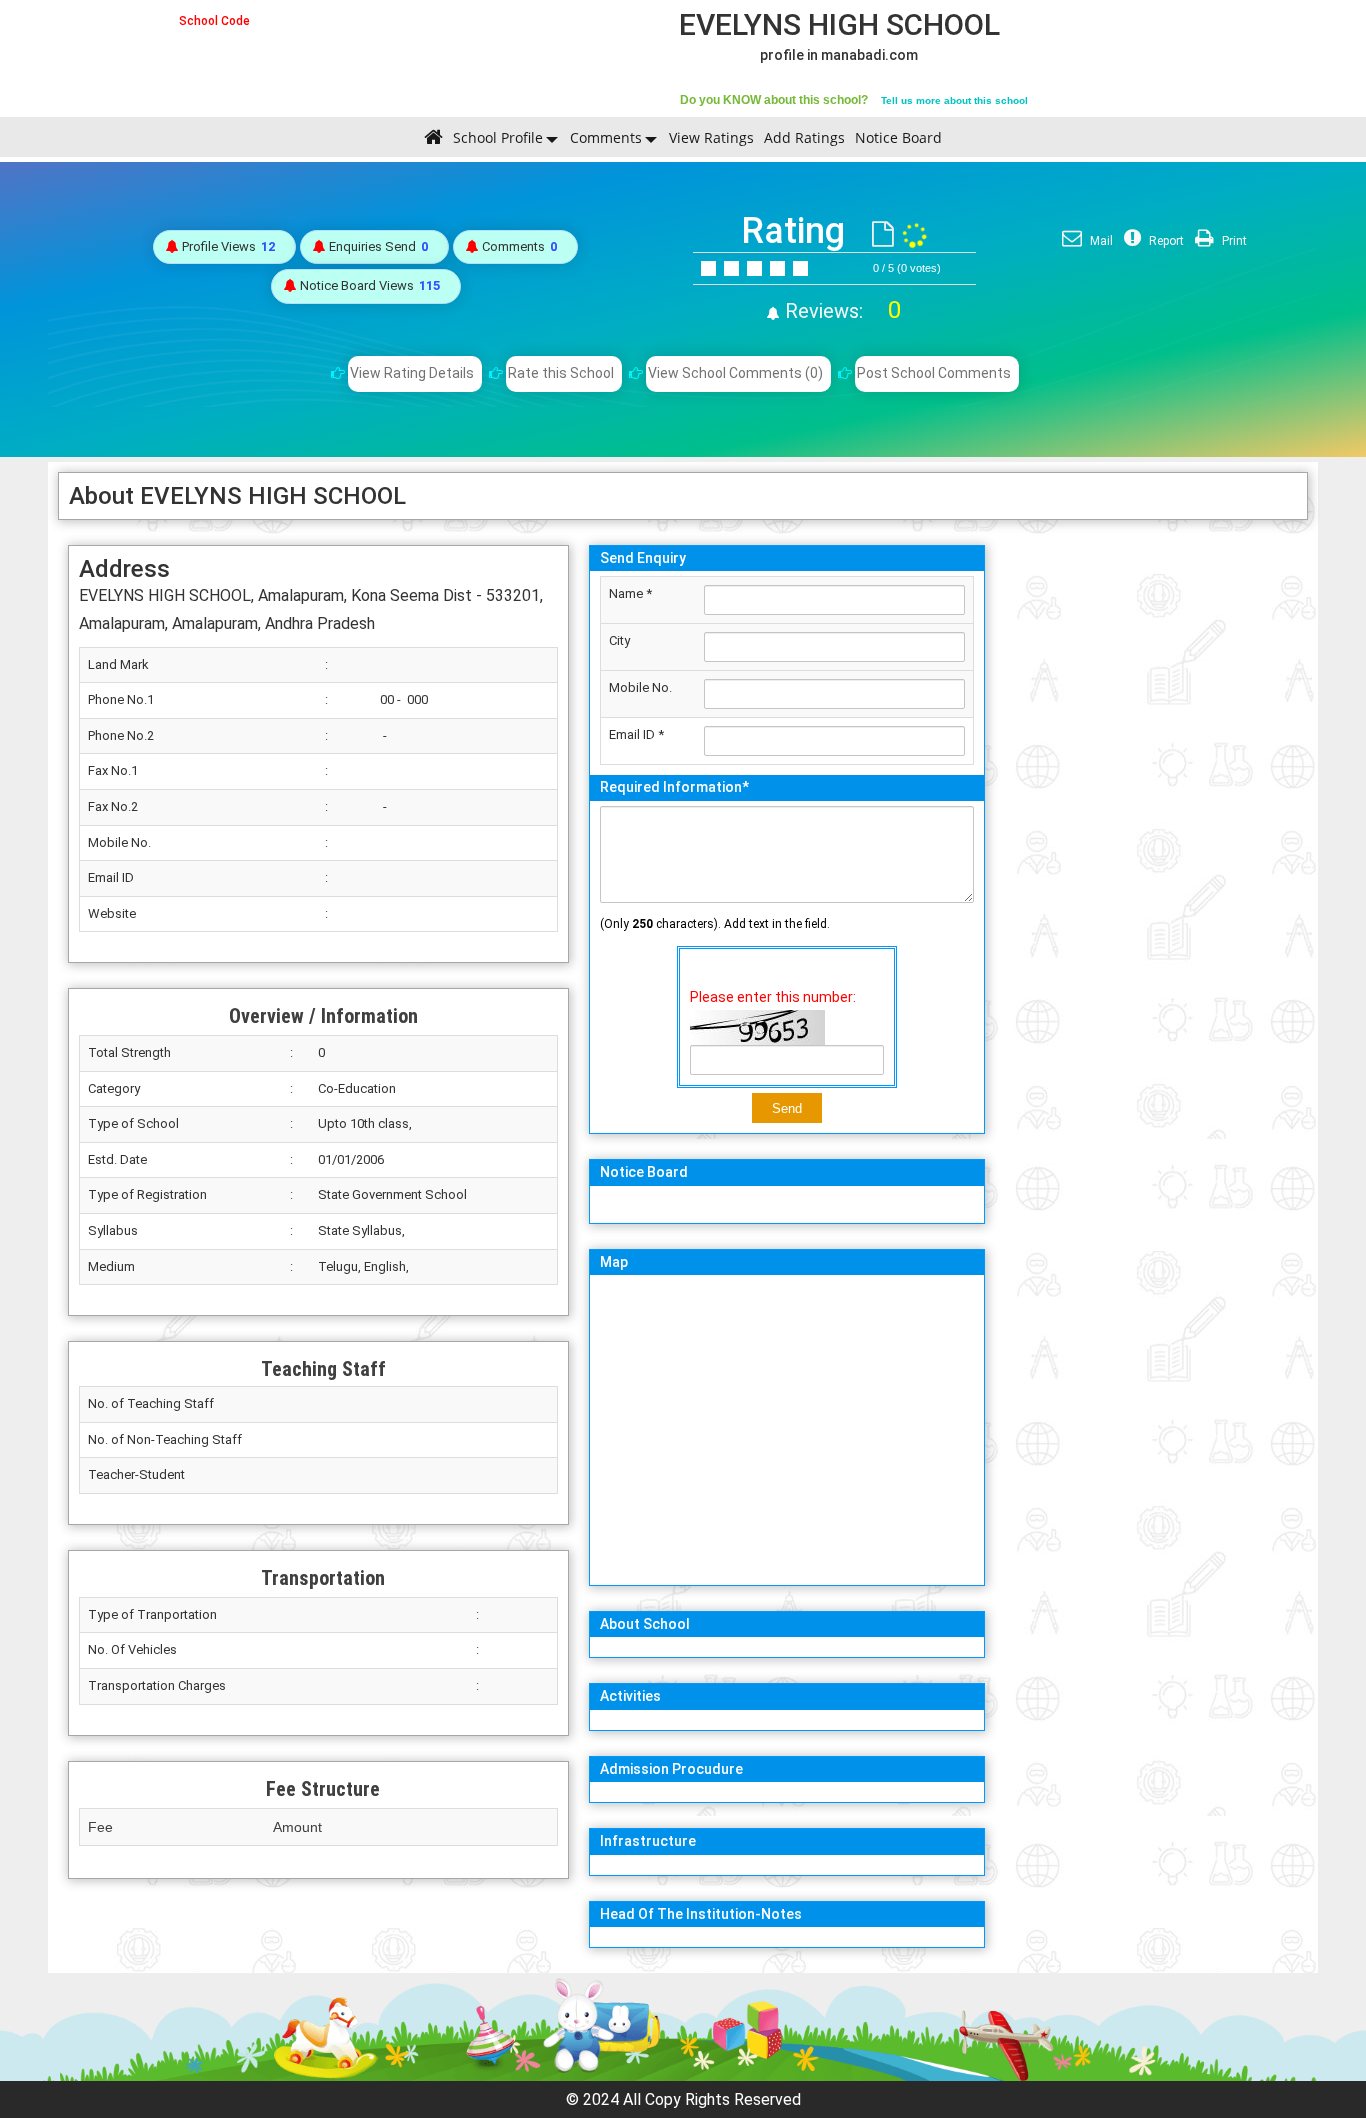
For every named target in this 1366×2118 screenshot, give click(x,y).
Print (1233, 241)
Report (1165, 241)
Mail (1100, 241)
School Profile (498, 137)
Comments (606, 137)
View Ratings (711, 137)
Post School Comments (934, 373)
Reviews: (840, 311)
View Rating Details (412, 373)
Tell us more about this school (954, 100)
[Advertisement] (1151, 835)
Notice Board (898, 137)
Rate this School (561, 373)
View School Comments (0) (735, 373)
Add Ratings (804, 137)
